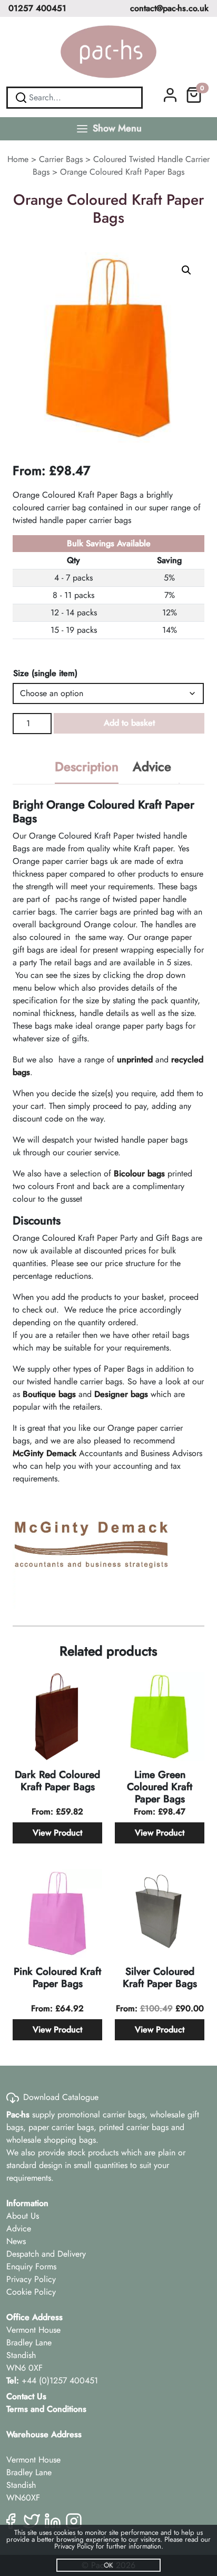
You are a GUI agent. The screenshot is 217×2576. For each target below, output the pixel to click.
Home (18, 159)
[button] (186, 270)
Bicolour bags (139, 1173)
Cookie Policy (31, 2292)
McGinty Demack (45, 1453)
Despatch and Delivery (46, 2254)
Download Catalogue (61, 2097)
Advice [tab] (152, 767)
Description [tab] (87, 767)
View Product (57, 1833)
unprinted (135, 1059)
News (16, 2241)
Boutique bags (49, 1394)
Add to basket (129, 723)
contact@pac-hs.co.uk (169, 8)
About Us (23, 2216)
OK (108, 2565)
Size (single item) (45, 673)
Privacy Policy (31, 2279)
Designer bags (121, 1394)
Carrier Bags (61, 159)
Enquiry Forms (31, 2266)
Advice (19, 2228)
